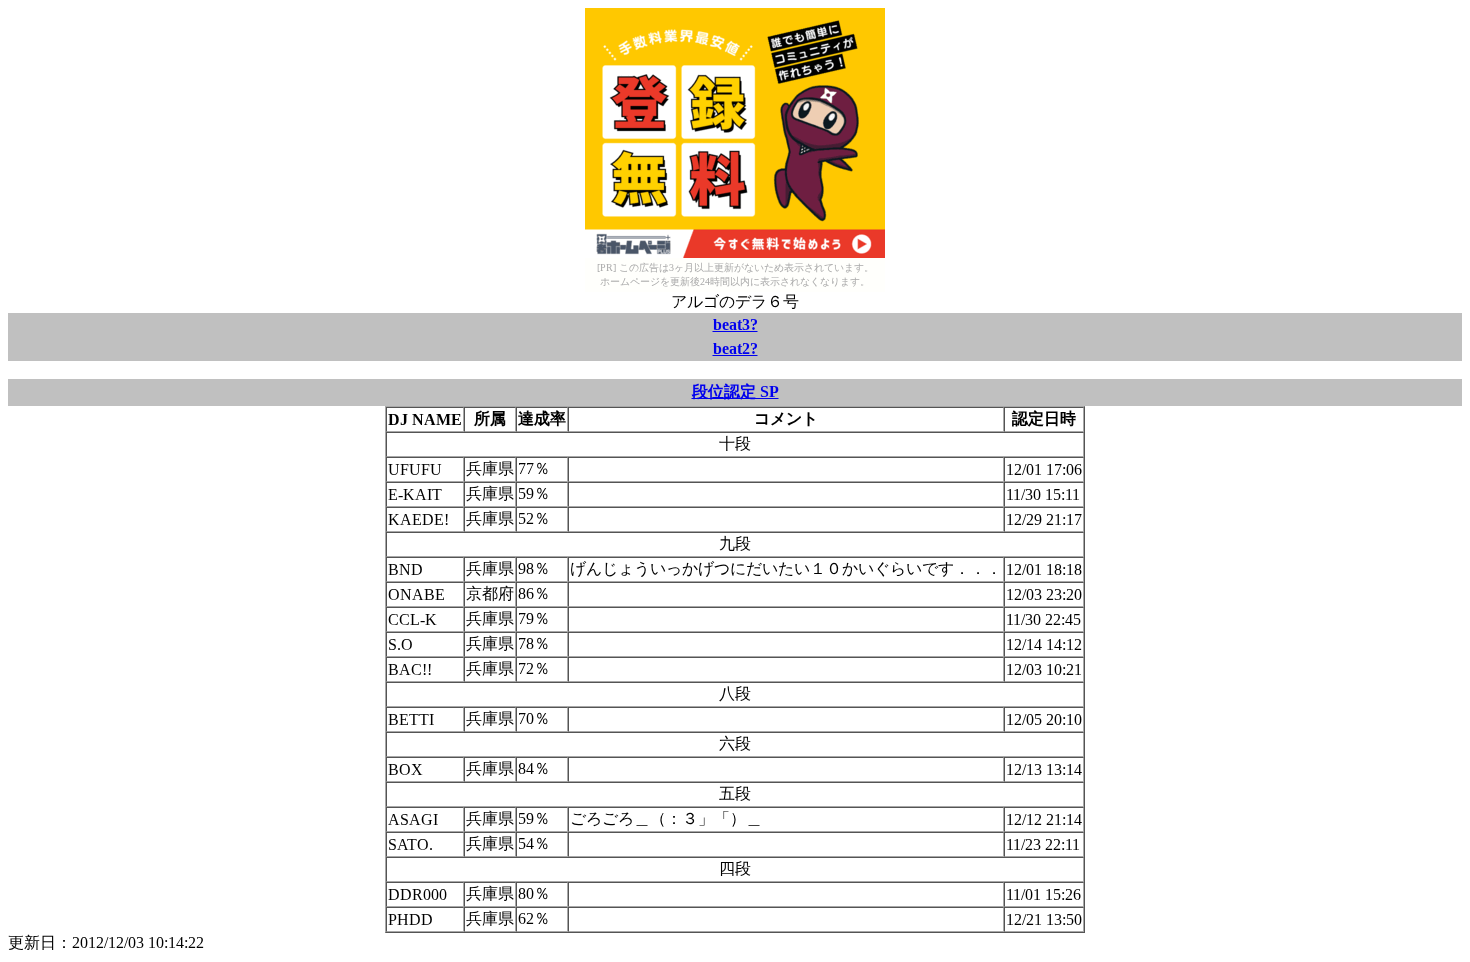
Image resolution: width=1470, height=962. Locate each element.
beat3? (735, 324)
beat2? (735, 348)
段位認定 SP (735, 391)
